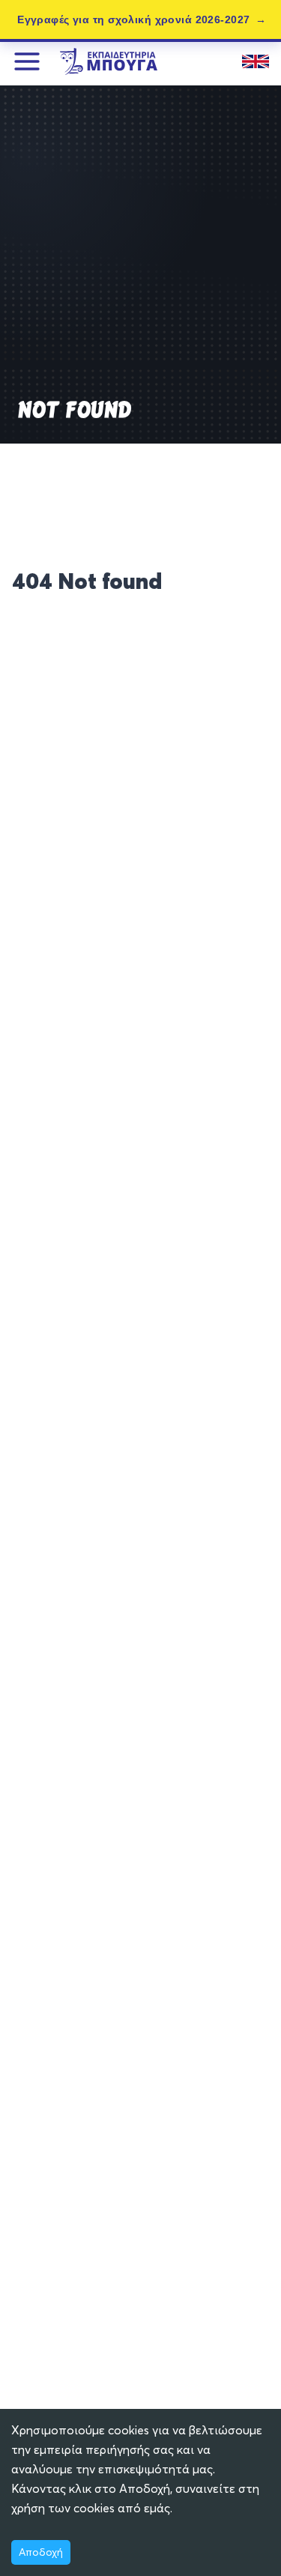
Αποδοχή (41, 2552)
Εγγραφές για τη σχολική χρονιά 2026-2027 (133, 19)
